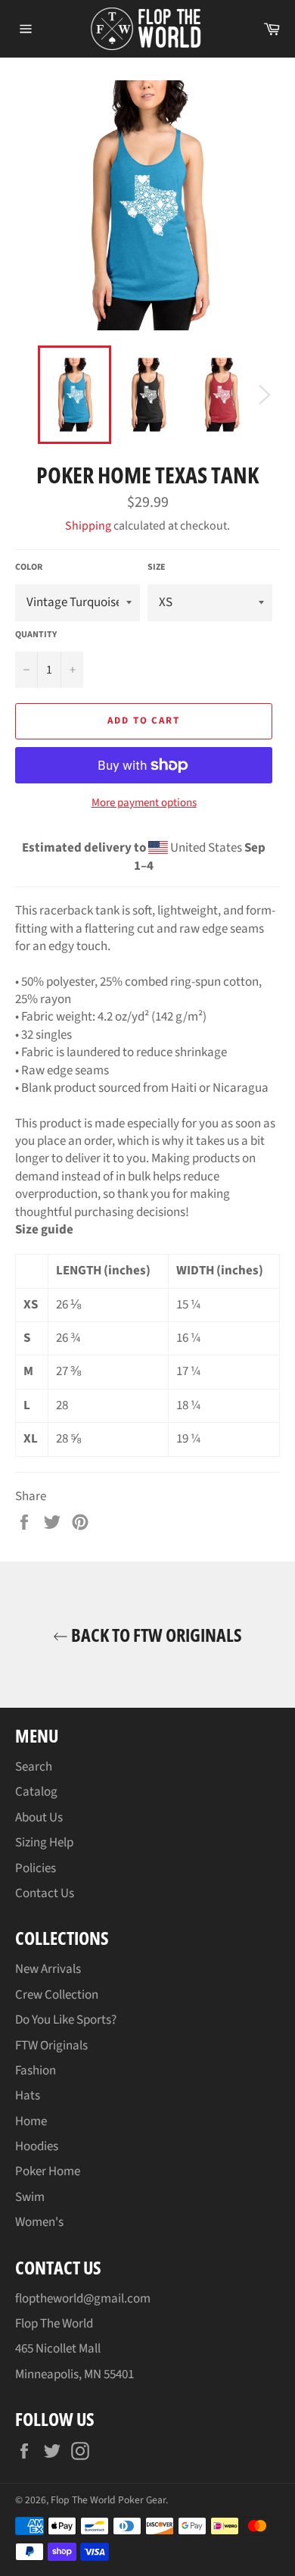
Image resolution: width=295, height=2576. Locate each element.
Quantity (36, 635)
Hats (28, 2096)
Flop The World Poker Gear (108, 2500)
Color (29, 567)
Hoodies (37, 2146)
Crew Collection (57, 1995)
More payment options (144, 803)
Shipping (88, 526)
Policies (36, 1868)
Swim (30, 2197)
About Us (39, 1818)
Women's (39, 2222)
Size (157, 567)
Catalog (36, 1792)
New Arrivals (48, 1969)
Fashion (36, 2071)
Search (34, 1767)
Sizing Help (44, 1843)
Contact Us (45, 1893)
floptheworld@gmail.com (83, 2299)
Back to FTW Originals (155, 1635)
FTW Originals (51, 2046)
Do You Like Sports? (66, 2020)
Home (31, 2121)
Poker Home (48, 2171)
